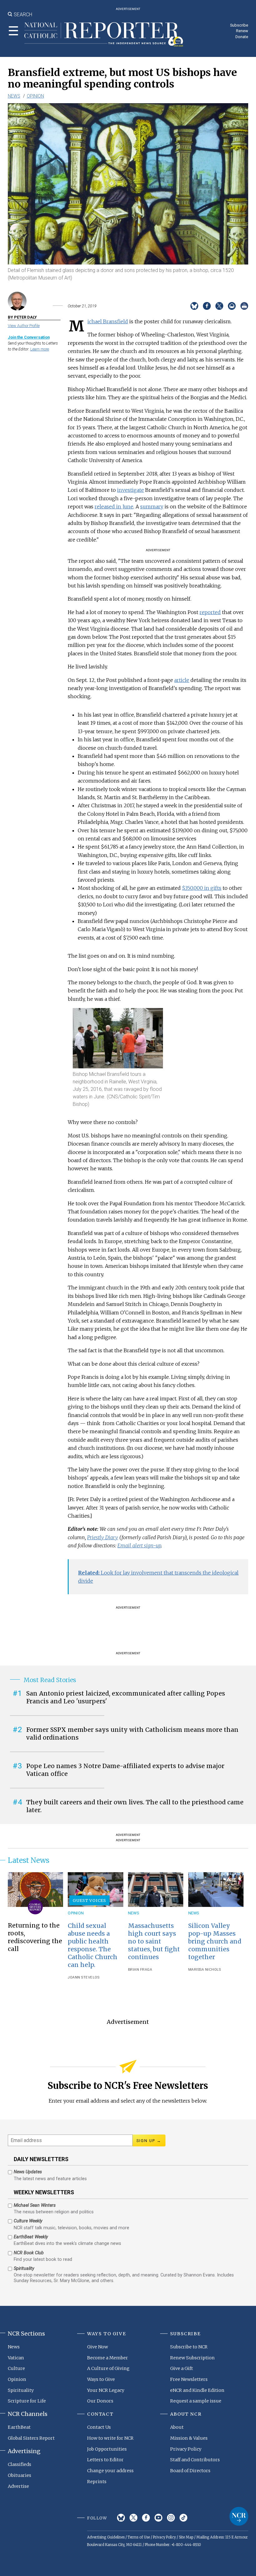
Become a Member (108, 2358)
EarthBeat (19, 2427)
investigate (130, 490)
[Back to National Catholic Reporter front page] (104, 34)
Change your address (110, 2471)
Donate (242, 37)
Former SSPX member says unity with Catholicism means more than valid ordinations (132, 1734)
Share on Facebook (207, 306)
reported (210, 612)
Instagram (171, 2518)
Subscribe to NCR (189, 2347)
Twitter (133, 2518)
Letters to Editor (105, 2460)
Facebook (146, 2518)
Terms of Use (139, 2537)
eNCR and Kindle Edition (197, 2390)
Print (244, 306)
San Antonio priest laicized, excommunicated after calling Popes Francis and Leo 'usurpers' (126, 1697)
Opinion (35, 96)
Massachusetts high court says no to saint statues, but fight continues (154, 1941)
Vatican (16, 2358)
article (182, 680)
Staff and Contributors (195, 2460)
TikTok (183, 2518)
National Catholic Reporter (239, 2516)
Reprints (97, 2482)
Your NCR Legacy (106, 2390)
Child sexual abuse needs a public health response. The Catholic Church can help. (93, 1945)
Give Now (98, 2347)
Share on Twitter (219, 306)
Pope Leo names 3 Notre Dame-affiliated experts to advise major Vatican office (125, 1770)
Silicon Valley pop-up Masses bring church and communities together (215, 1941)
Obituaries (20, 2475)
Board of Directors (190, 2471)
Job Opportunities (107, 2449)
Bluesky (121, 2518)
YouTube (158, 2518)
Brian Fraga (140, 1970)
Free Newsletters (189, 2379)
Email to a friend (232, 306)
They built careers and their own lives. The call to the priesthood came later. (135, 1806)
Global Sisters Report (31, 2438)
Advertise (18, 2486)
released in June (114, 507)
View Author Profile (24, 326)
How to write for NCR (110, 2438)
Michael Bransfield (108, 321)
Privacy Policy (186, 2449)
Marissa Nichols (205, 1970)
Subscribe (239, 25)
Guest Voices (89, 1900)
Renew (242, 31)
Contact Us (99, 2427)
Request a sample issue (196, 2401)
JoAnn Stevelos (84, 1977)
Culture (16, 2368)
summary (152, 507)
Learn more (40, 349)
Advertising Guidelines (106, 2537)
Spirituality (21, 2390)
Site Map (186, 2537)
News (14, 96)
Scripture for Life (27, 2401)
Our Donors (100, 2401)
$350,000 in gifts (202, 888)
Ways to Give (101, 2379)
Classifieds (20, 2464)
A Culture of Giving (108, 2368)
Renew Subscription (192, 2358)
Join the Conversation (29, 337)
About (177, 2427)
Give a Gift (182, 2368)
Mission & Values (189, 2438)
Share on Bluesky (194, 306)
